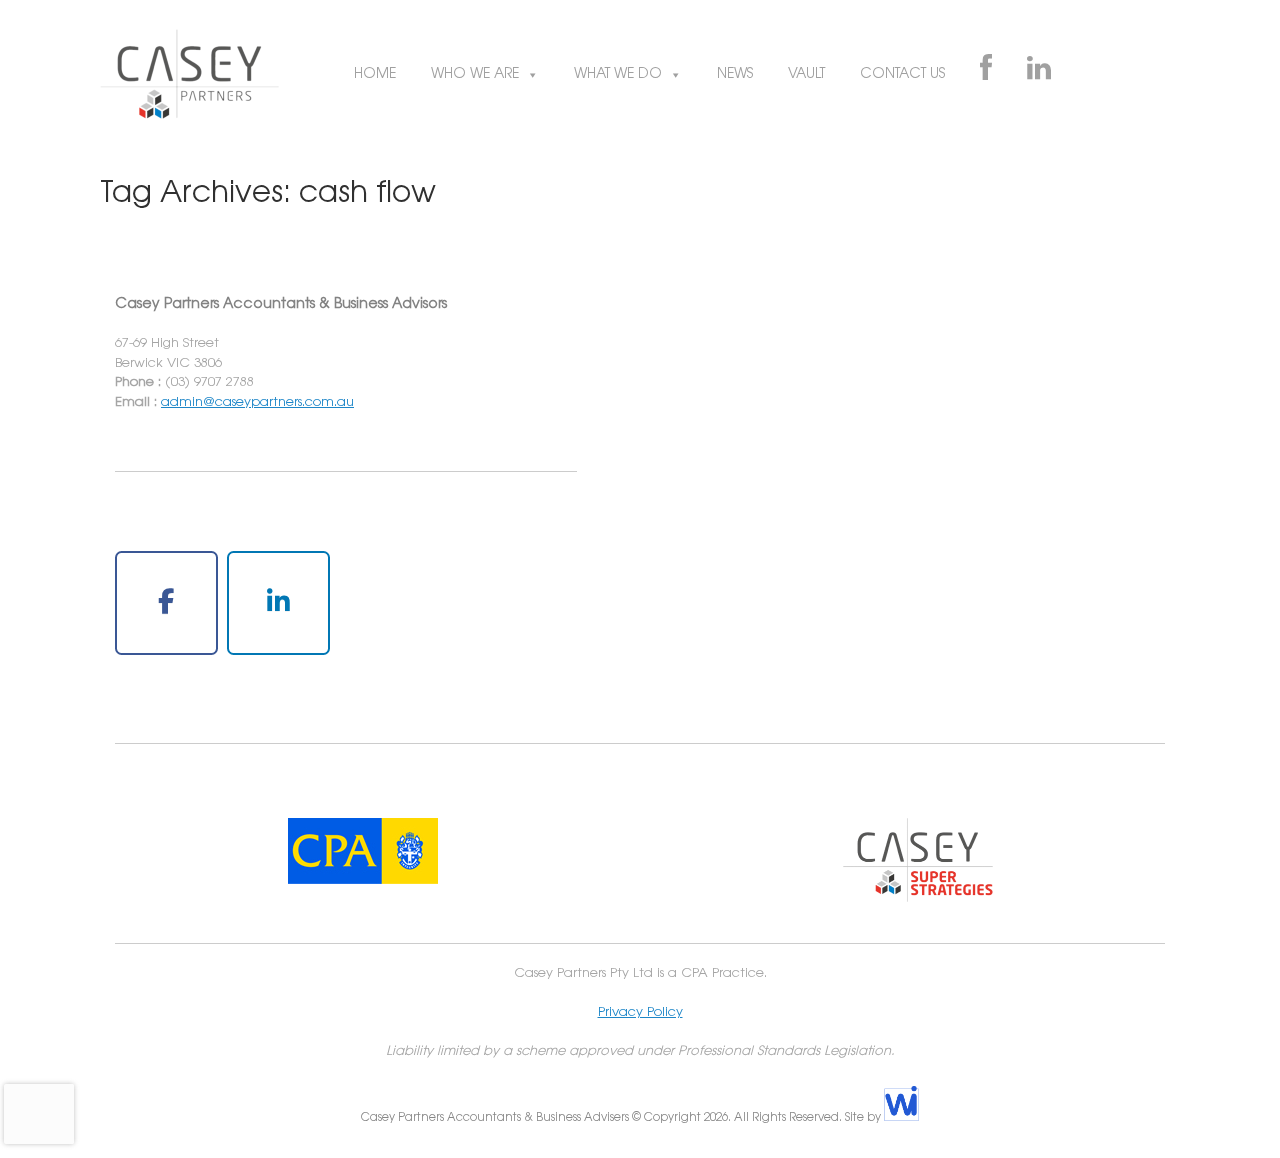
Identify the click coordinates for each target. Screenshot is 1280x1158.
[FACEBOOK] (986, 75)
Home (375, 74)
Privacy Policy (640, 1012)
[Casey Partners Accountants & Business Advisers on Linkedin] (278, 603)
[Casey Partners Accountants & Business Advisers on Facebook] (166, 603)
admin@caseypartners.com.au (257, 402)
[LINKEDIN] (1039, 75)
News (735, 74)
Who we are (475, 74)
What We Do (618, 74)
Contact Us (902, 74)
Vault (806, 74)
